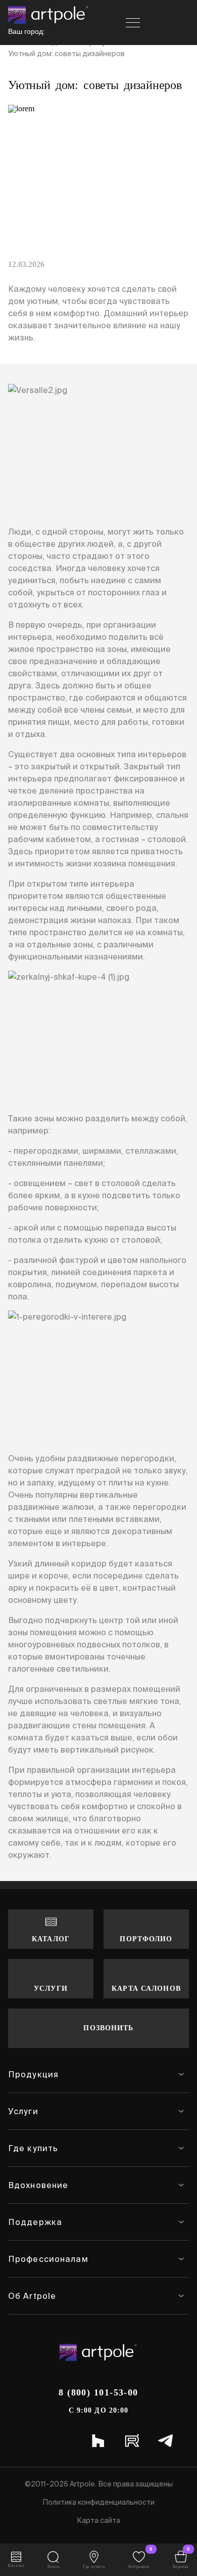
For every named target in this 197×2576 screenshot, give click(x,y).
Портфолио (146, 1939)
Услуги (51, 1989)
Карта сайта (98, 2520)
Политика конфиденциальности (98, 2502)
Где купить (33, 2148)
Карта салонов (146, 1989)
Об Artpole (32, 2296)
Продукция (33, 2074)
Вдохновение (38, 2185)
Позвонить (108, 2028)
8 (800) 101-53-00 (98, 2392)
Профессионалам (48, 2259)
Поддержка (35, 2222)
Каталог (51, 1939)
